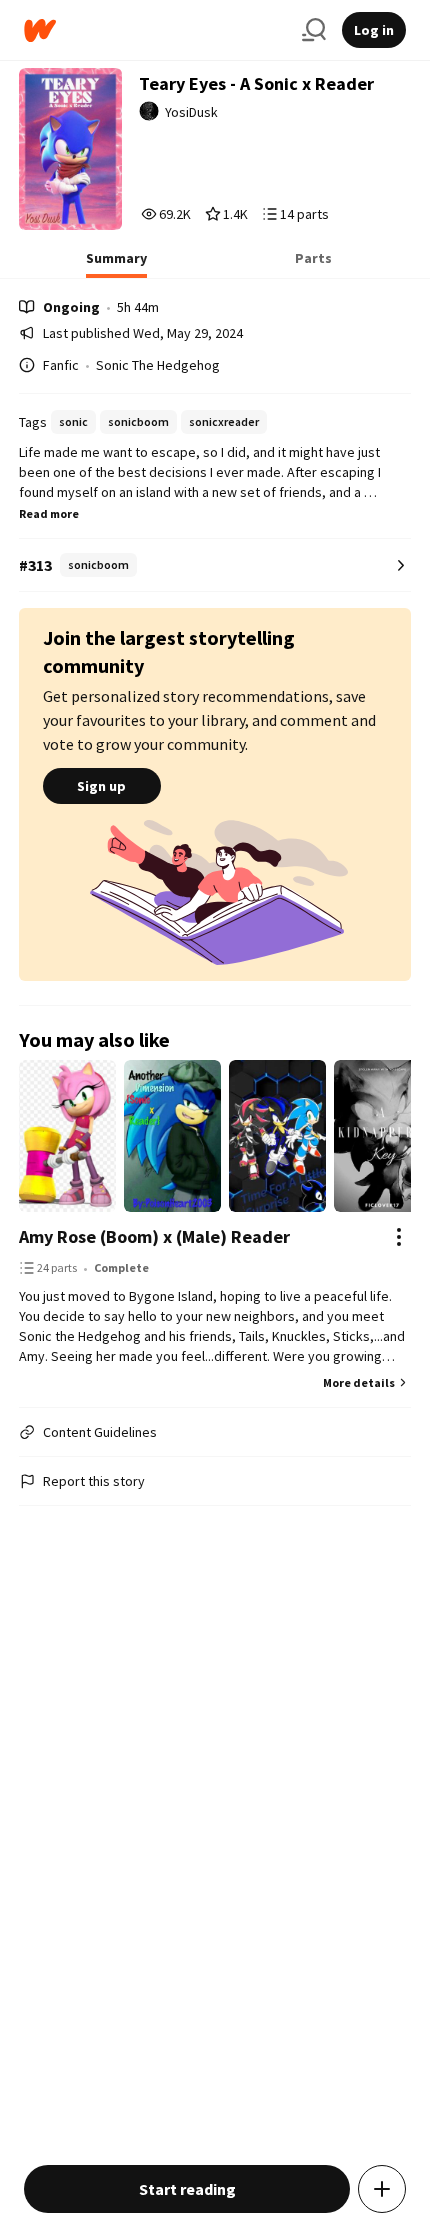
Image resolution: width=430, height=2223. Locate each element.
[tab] (116, 264)
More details (359, 1382)
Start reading (187, 2189)
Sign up (101, 786)
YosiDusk (191, 112)
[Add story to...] (382, 2189)
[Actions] (399, 1237)
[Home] (155, 30)
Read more (49, 513)
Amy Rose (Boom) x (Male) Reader (154, 1236)
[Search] (314, 30)
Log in (374, 30)
